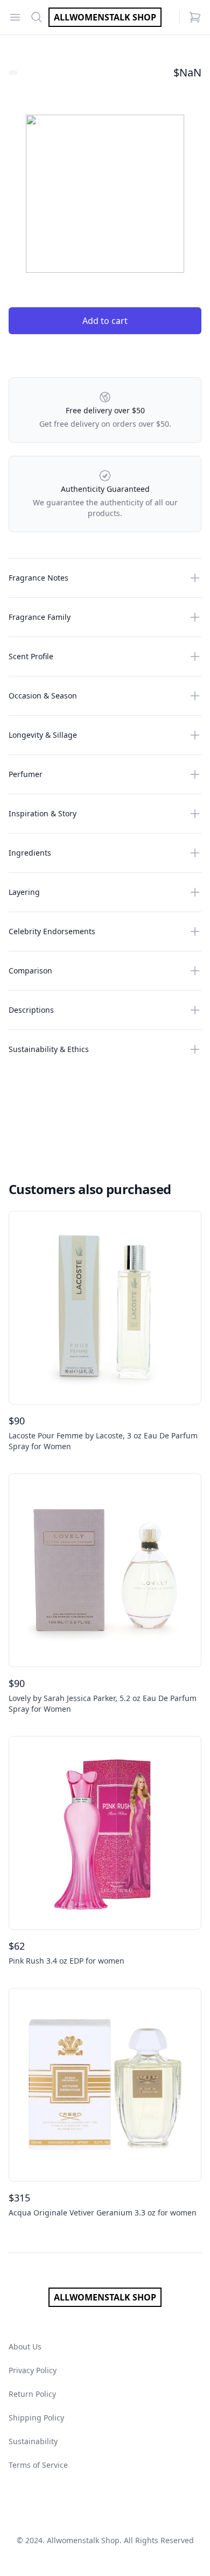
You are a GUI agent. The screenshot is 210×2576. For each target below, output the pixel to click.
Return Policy (32, 2394)
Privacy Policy (33, 2370)
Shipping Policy (36, 2418)
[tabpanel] (105, 194)
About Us (25, 2346)
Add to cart (105, 321)
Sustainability (33, 2441)
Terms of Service (38, 2465)
